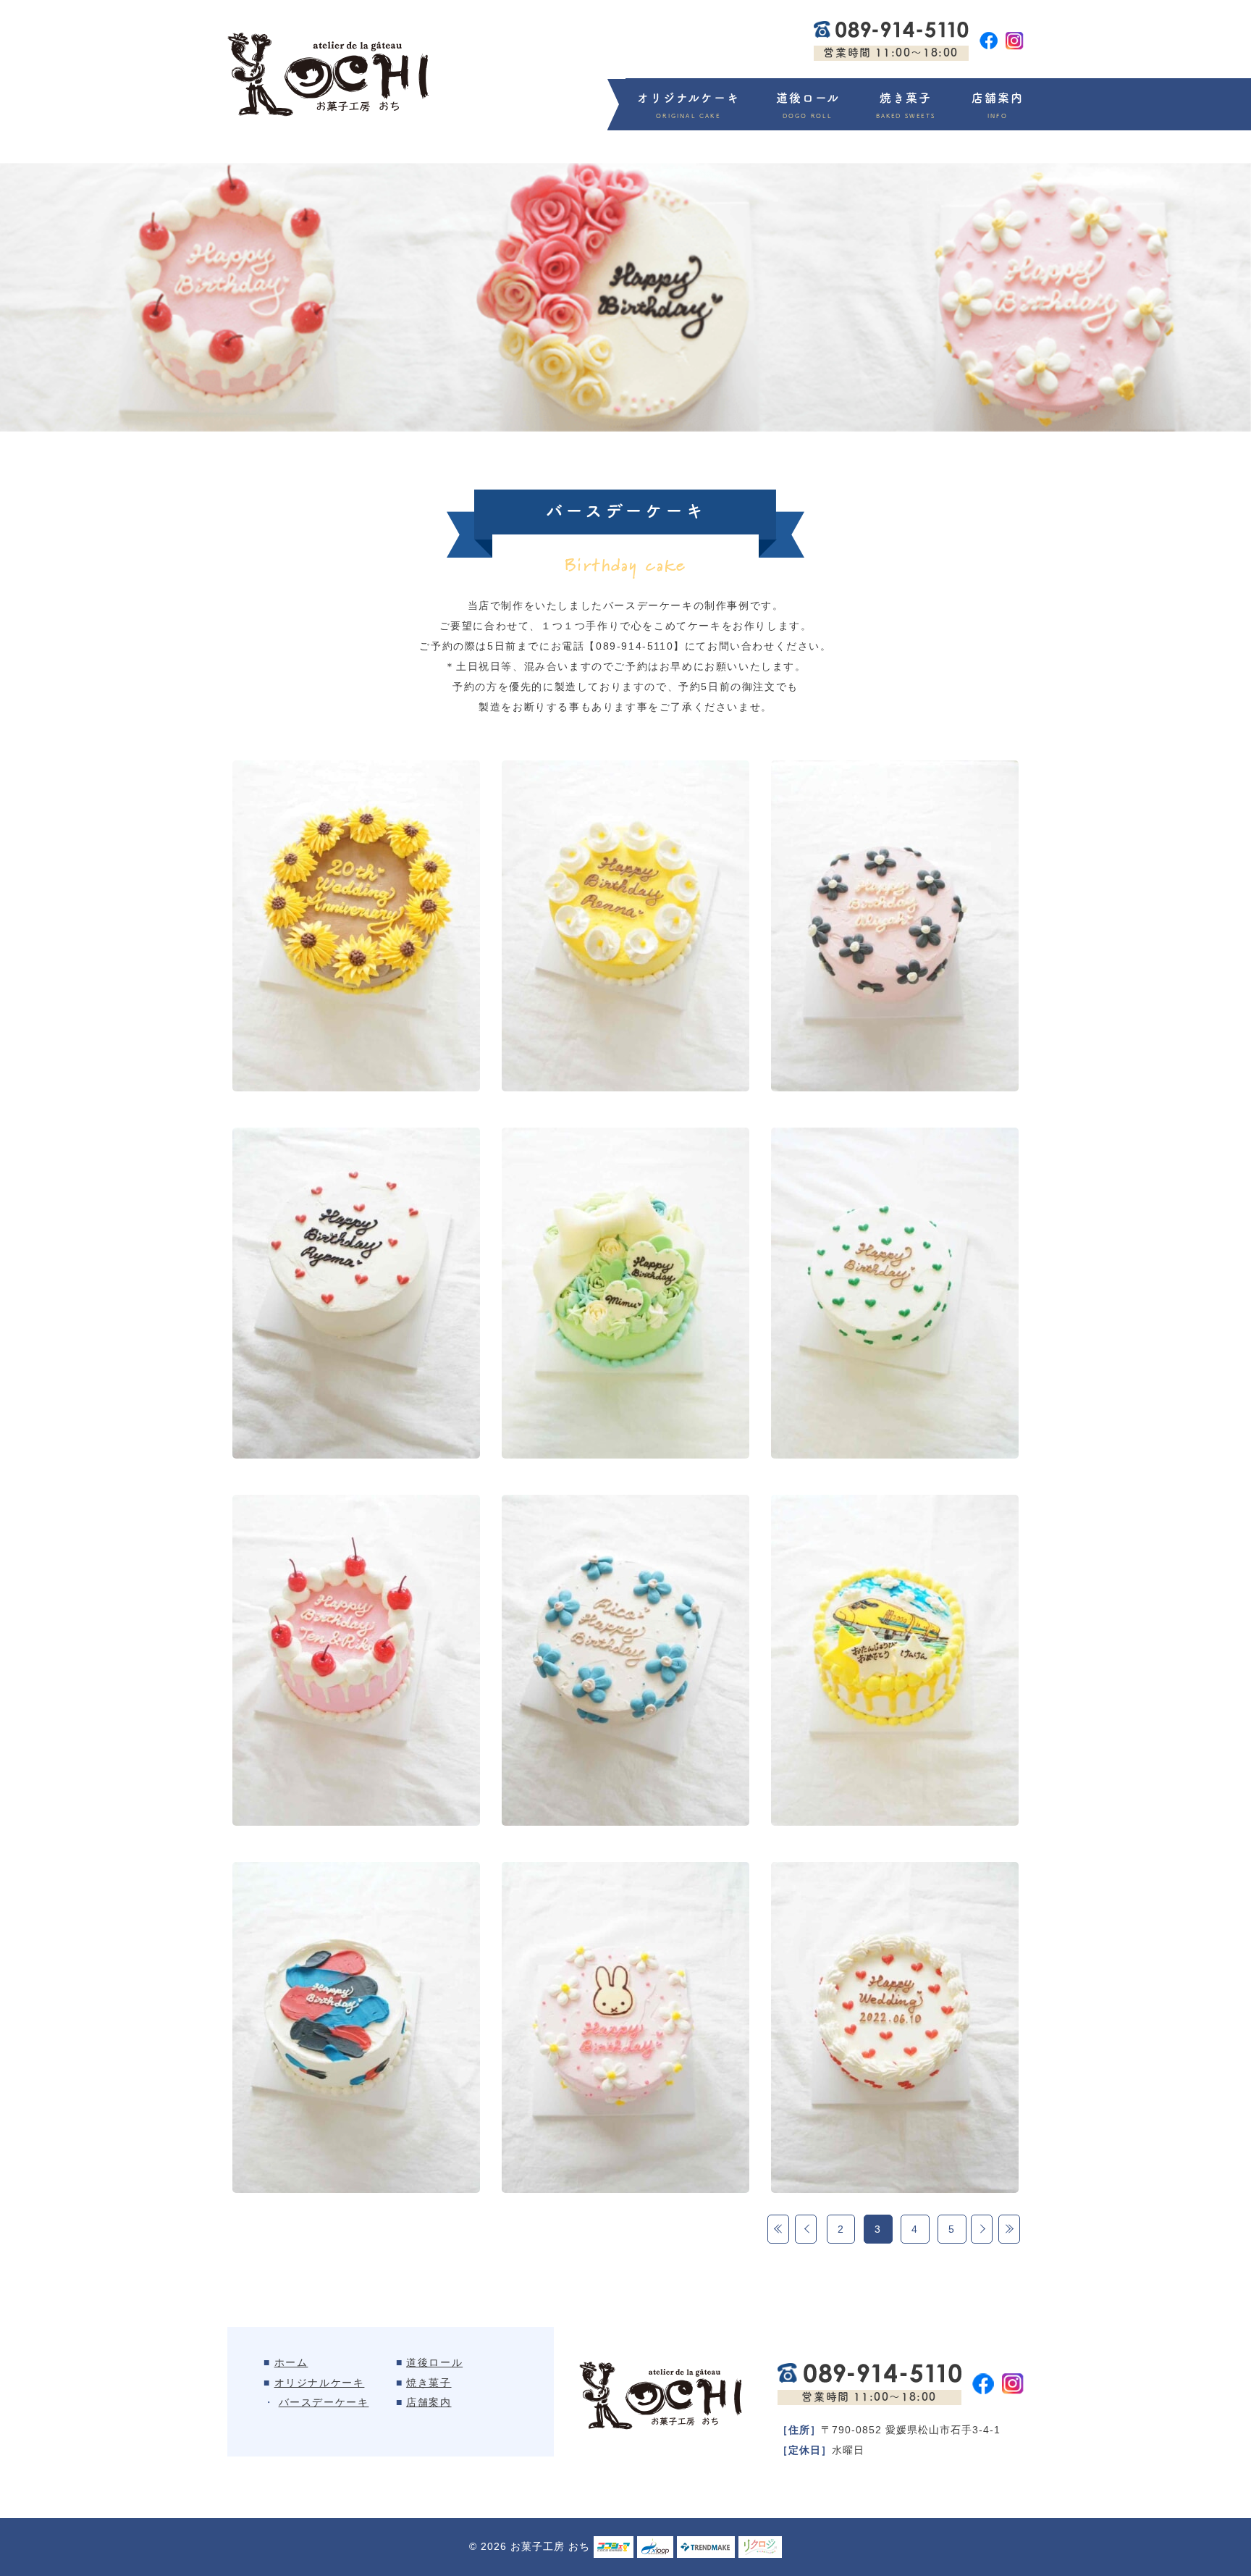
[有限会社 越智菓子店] (328, 75)
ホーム (291, 2362)
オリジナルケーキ (688, 98)
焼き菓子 (906, 98)
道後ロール (808, 98)
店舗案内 (998, 98)
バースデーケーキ (324, 2402)
